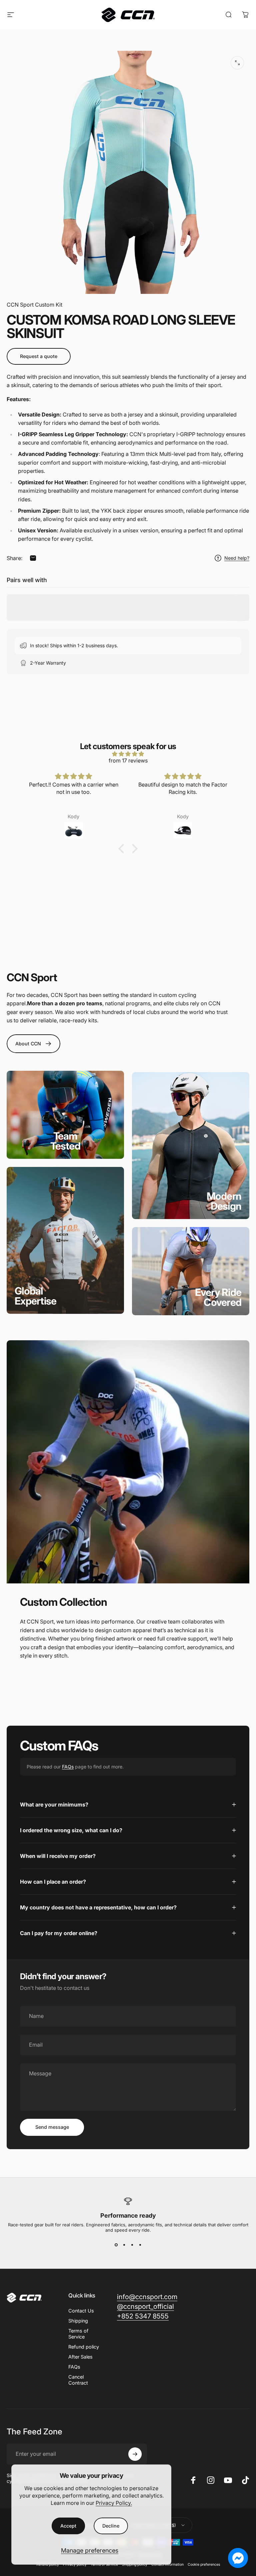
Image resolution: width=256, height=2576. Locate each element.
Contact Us (81, 2311)
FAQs (68, 1767)
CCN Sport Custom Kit (34, 305)
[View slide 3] (132, 2245)
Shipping (78, 2321)
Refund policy (84, 2347)
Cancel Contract (78, 2380)
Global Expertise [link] (35, 1296)
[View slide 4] (140, 2245)
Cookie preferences (204, 2564)
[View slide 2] (124, 2245)
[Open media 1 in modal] (237, 63)
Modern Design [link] (224, 1201)
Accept (68, 2526)
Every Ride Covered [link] (218, 1297)
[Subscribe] (135, 2454)
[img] (128, 754)
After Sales (80, 2357)
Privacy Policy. (114, 2503)
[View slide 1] (116, 2245)
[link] (65, 1141)
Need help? (237, 558)
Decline (111, 2526)
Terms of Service (78, 2334)
